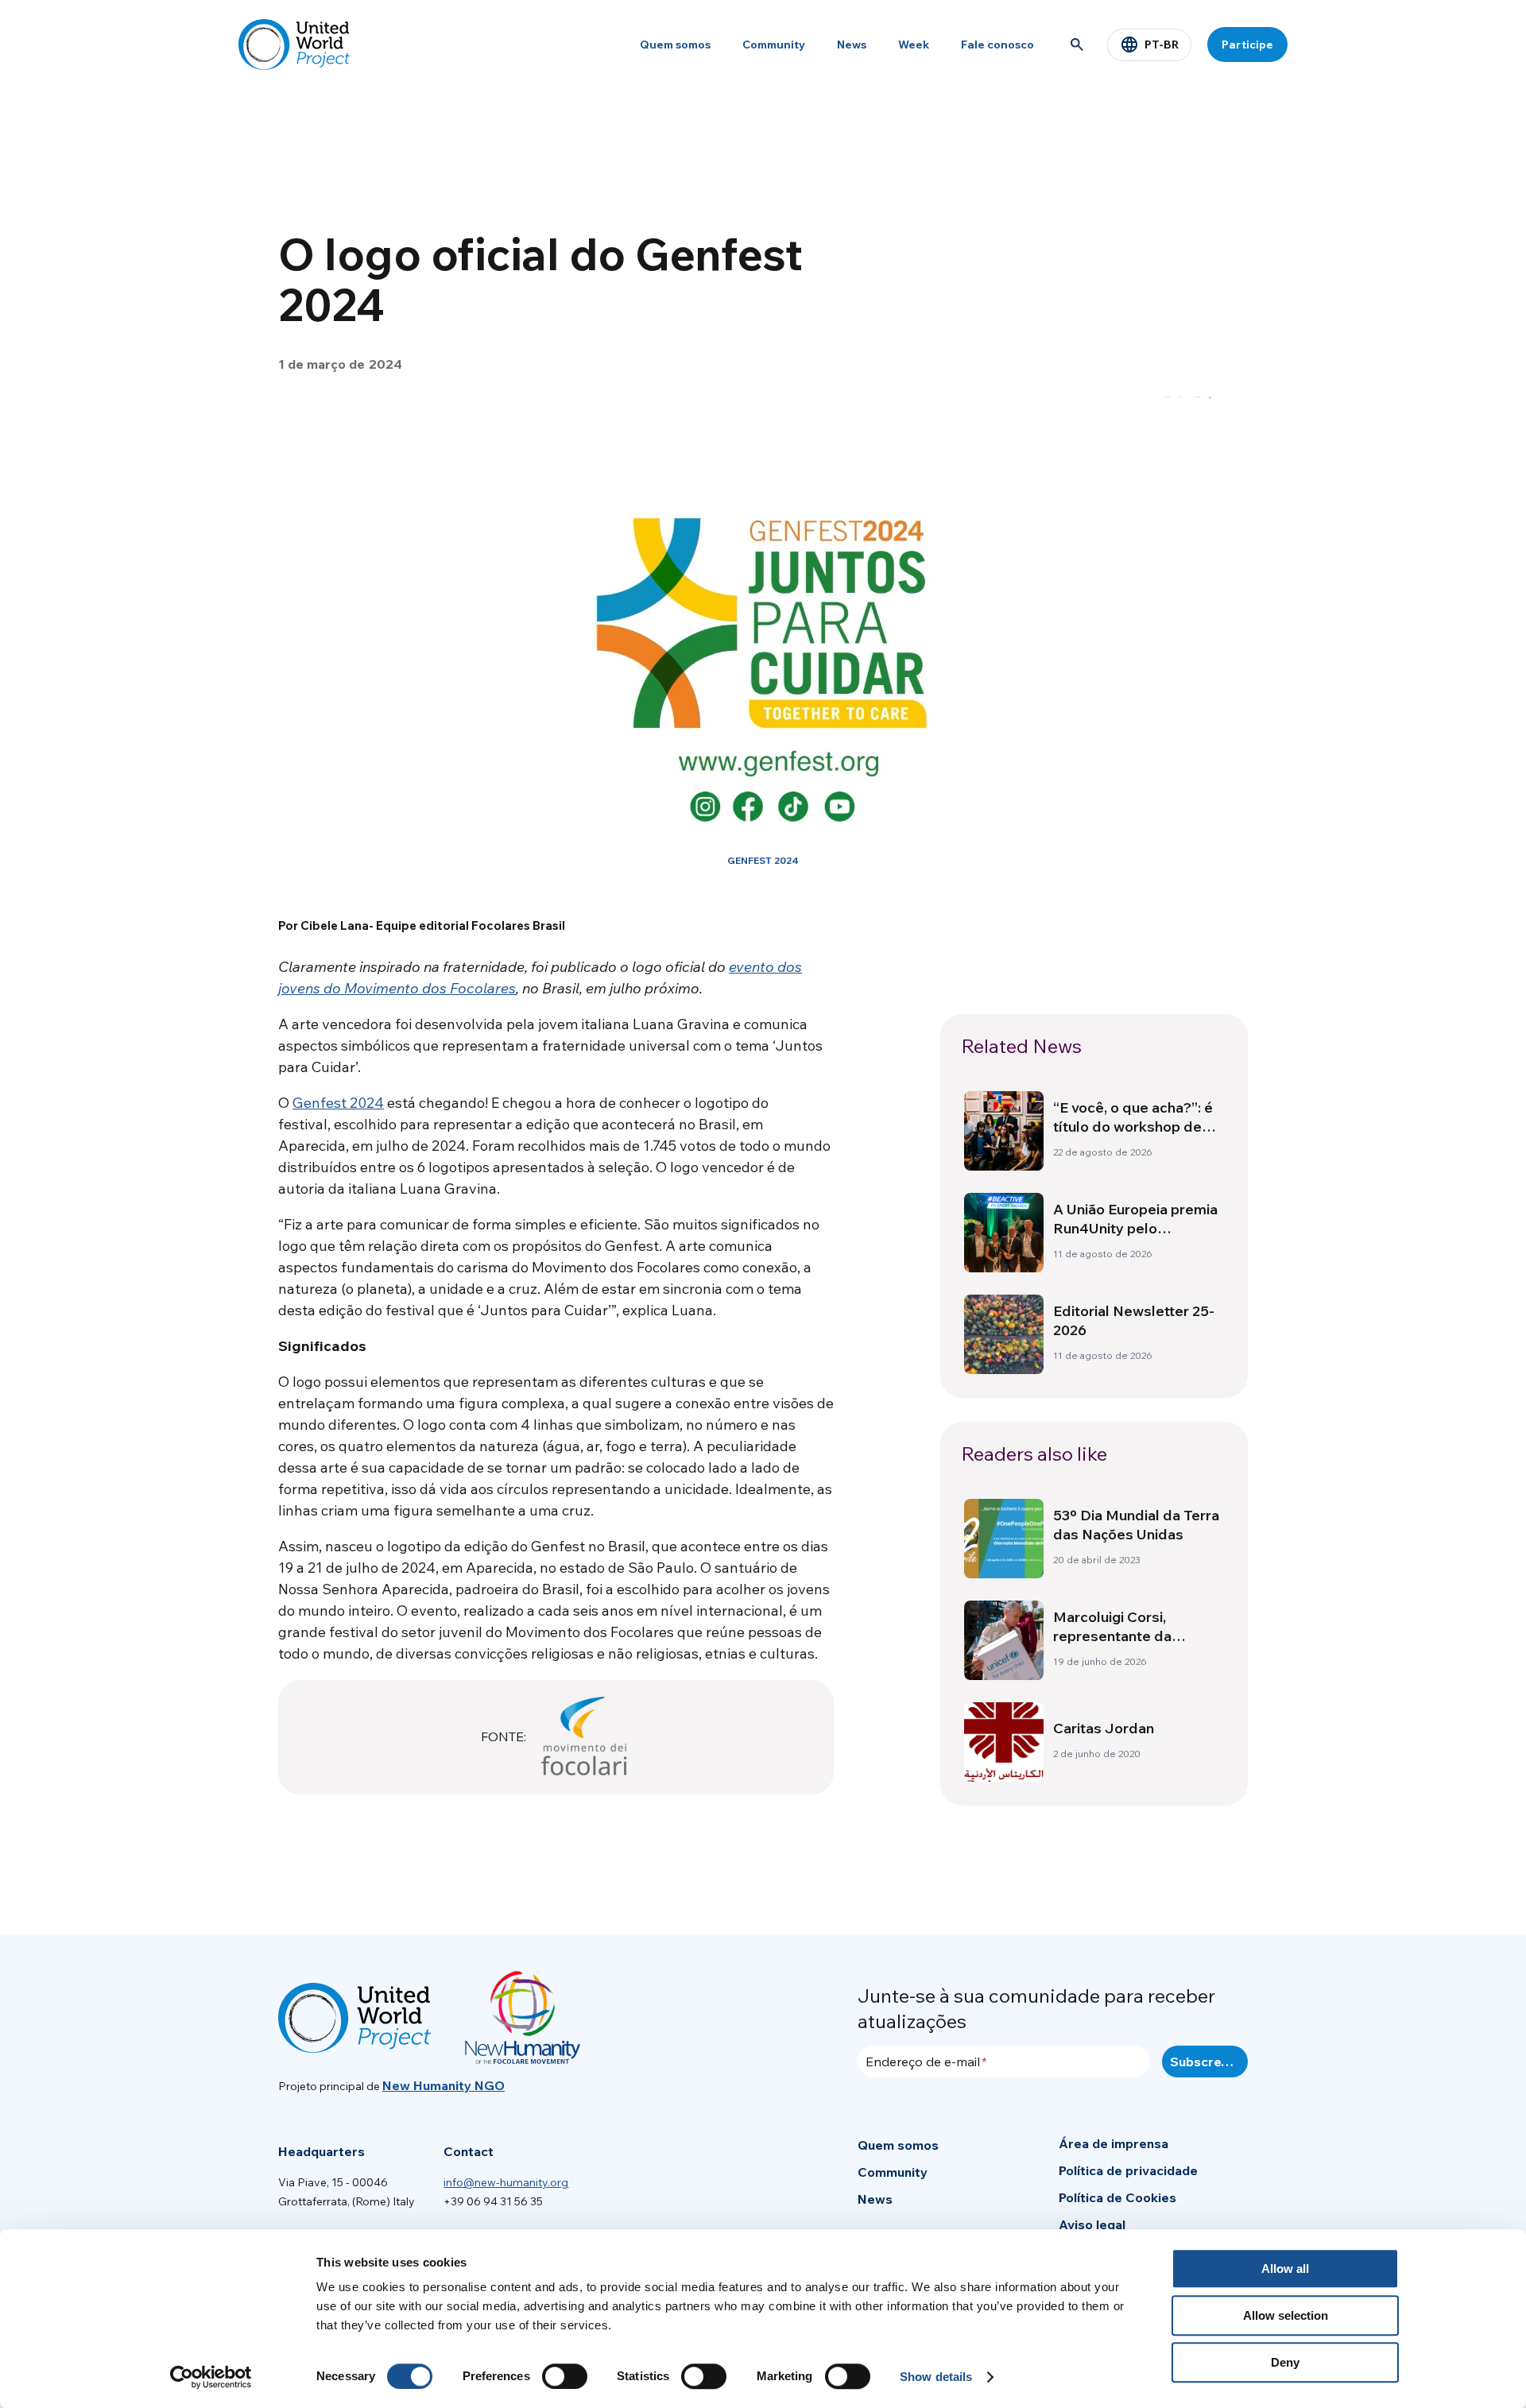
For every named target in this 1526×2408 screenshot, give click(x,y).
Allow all (1285, 2269)
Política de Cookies (1117, 2197)
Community (774, 45)
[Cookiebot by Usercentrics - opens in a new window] (211, 2377)
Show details (936, 2377)
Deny (1285, 2362)
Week (914, 45)
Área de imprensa (1114, 2143)
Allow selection (1286, 2315)
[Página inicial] (294, 45)
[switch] (565, 2376)
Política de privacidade (1128, 2170)
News (852, 45)
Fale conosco (997, 45)
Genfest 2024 (338, 1103)
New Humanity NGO (443, 2085)
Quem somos (675, 45)
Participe (1247, 45)
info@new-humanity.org (506, 2182)
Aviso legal (1092, 2224)
